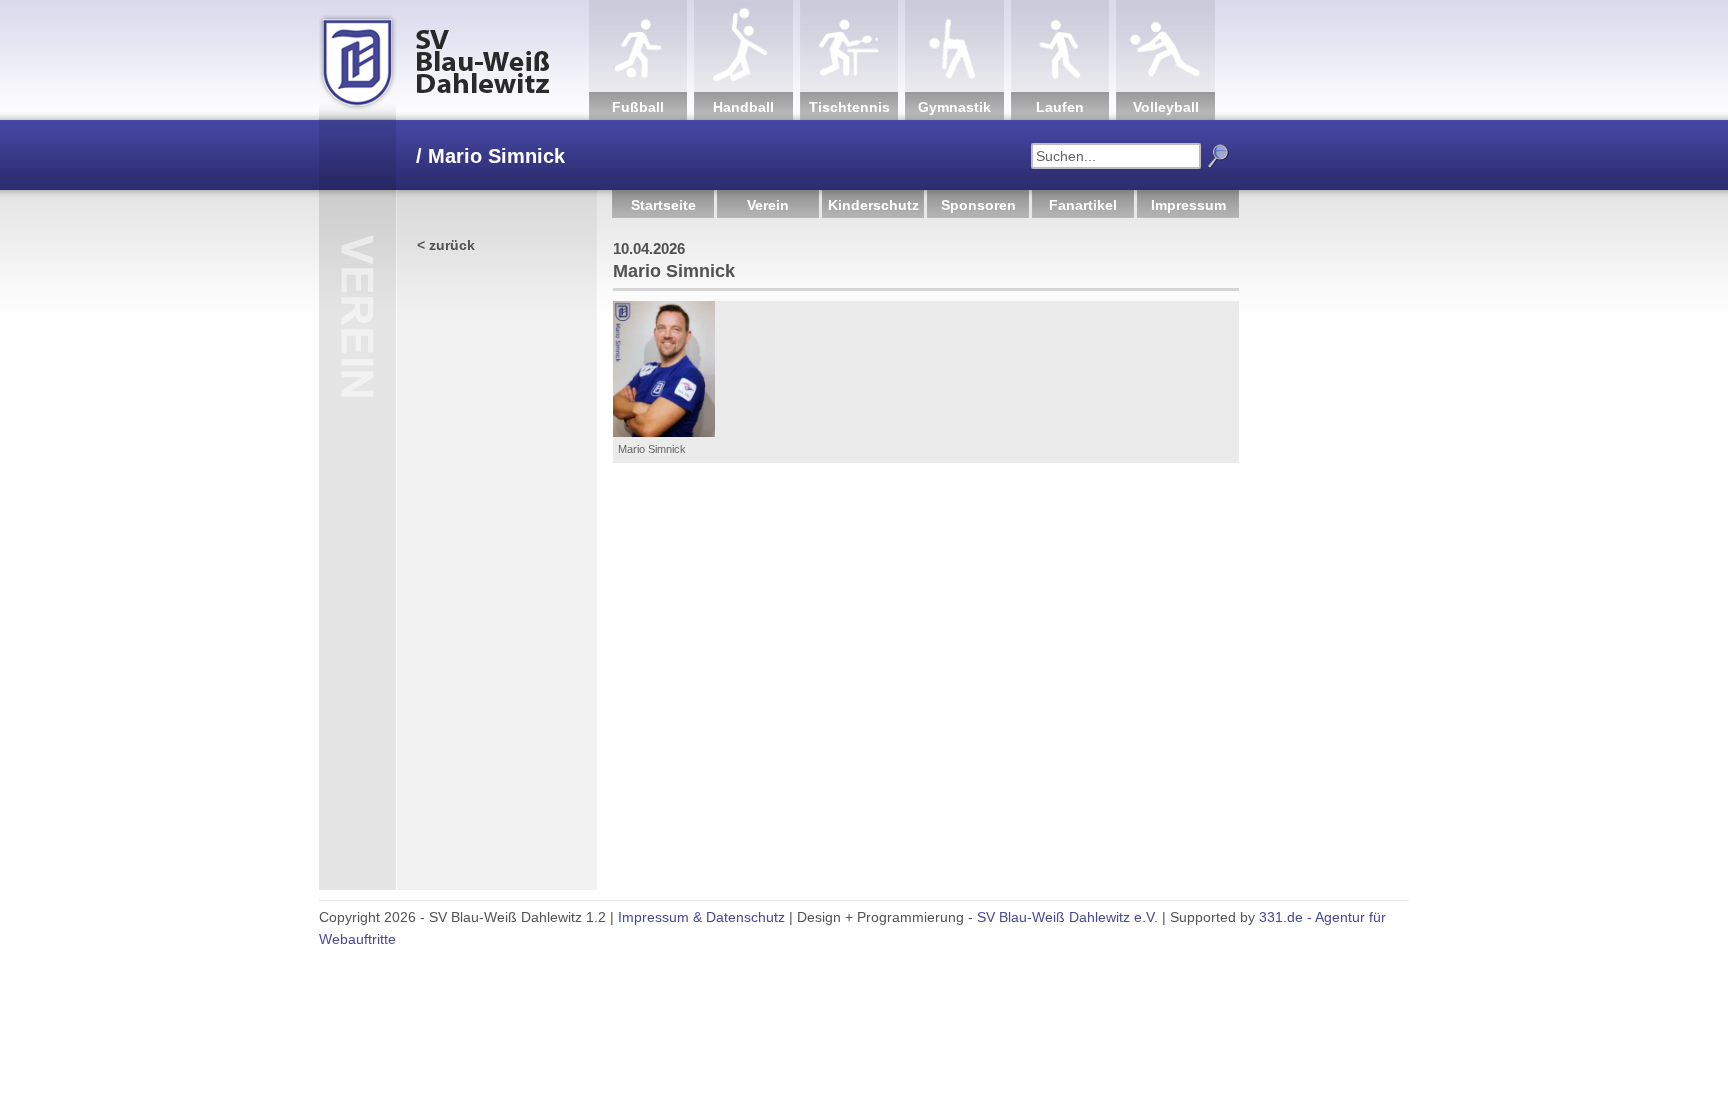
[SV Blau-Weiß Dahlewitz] (454, 60)
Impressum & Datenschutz (701, 917)
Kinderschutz (873, 205)
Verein (768, 205)
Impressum (1188, 205)
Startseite (663, 205)
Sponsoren (978, 205)
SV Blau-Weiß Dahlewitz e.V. (1067, 917)
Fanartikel (1083, 205)
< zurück (446, 245)
